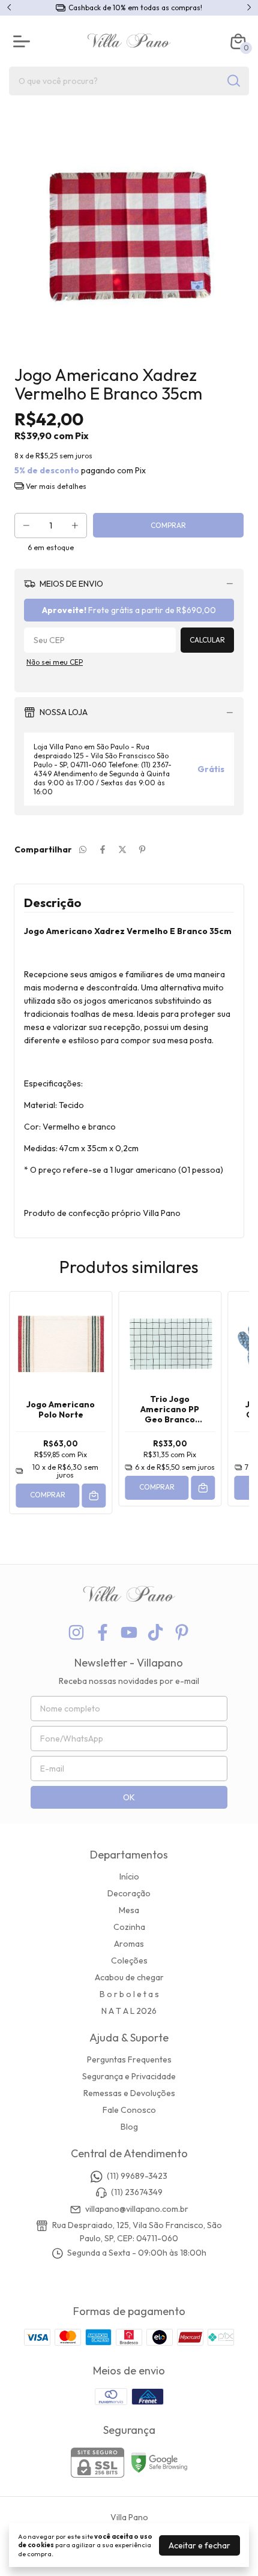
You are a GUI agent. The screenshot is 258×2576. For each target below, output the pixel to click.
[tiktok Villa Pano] (155, 1633)
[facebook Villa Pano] (103, 1633)
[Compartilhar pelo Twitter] (122, 849)
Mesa (129, 1910)
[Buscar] (233, 80)
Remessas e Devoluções (129, 2093)
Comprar (48, 1495)
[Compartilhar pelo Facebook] (103, 849)
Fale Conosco (129, 2110)
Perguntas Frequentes (129, 2059)
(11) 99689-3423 (137, 2176)
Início (129, 1877)
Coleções (129, 1960)
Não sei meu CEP (55, 662)
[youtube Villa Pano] (129, 1633)
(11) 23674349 (137, 2193)
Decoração (129, 1893)
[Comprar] (94, 1496)
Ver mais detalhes (55, 486)
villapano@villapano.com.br (137, 2209)
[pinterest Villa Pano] (182, 1633)
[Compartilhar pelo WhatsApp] (83, 849)
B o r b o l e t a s (129, 1994)
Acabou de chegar (129, 1977)
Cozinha (129, 1927)
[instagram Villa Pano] (76, 1633)
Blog (129, 2127)
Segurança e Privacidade (129, 2076)
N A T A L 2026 (129, 2011)
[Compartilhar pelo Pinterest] (142, 849)
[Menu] (24, 41)
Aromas (129, 1944)
